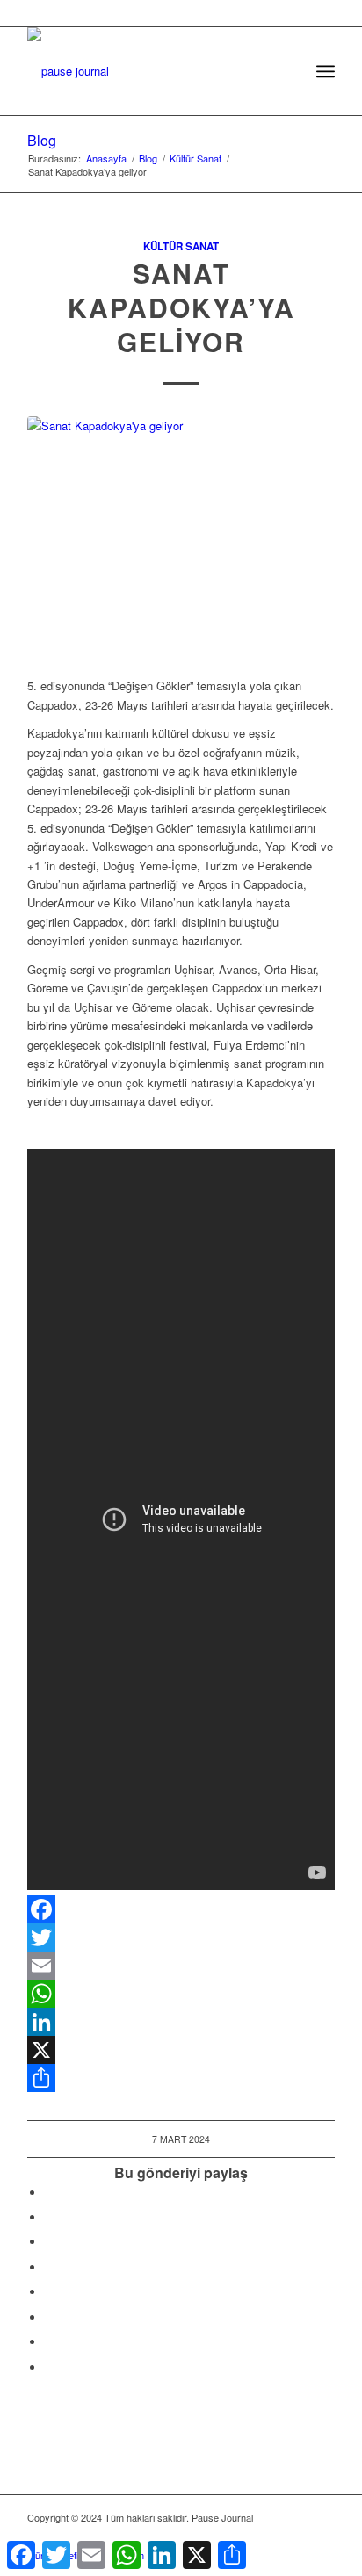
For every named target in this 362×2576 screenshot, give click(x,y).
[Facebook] (181, 1909)
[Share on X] (49, 2217)
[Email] (181, 1966)
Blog (42, 140)
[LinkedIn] (181, 2022)
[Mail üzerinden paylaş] (49, 2317)
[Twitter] (181, 1937)
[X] (181, 2050)
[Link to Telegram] (322, 2536)
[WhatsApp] (181, 1994)
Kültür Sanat (181, 246)
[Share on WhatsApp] (49, 2242)
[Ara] (287, 71)
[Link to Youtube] (49, 2367)
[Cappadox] (181, 537)
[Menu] (326, 71)
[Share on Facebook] (49, 2193)
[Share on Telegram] (49, 2292)
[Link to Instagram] (49, 2342)
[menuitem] (287, 71)
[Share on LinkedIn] (49, 2267)
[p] (150, 62)
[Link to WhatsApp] (295, 2536)
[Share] (181, 2078)
